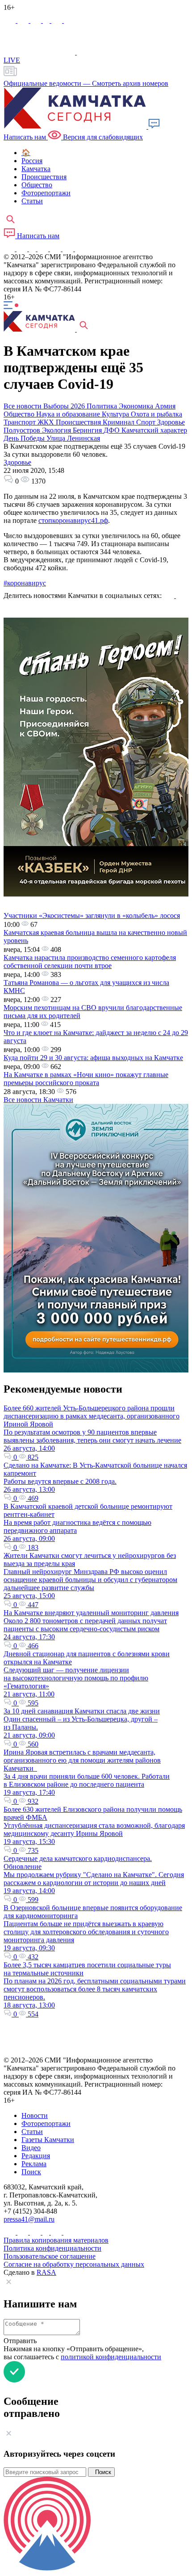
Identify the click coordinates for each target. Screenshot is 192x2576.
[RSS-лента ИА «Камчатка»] (79, 249)
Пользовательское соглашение (50, 2256)
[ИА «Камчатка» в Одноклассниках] (47, 20)
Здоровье (17, 462)
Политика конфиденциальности (52, 2248)
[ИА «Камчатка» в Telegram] (24, 20)
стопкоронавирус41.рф (73, 520)
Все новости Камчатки (38, 1100)
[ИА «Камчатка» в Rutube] (58, 20)
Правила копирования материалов (56, 2240)
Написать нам (37, 236)
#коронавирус (25, 583)
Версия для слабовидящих (102, 137)
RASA (46, 2272)
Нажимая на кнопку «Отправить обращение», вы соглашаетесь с (82, 2353)
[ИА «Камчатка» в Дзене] (69, 249)
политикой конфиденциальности (111, 2357)
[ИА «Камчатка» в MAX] (10, 20)
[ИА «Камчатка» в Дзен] (69, 20)
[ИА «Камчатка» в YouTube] (44, 249)
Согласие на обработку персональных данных (74, 2264)
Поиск (101, 2472)
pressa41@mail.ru (29, 2219)
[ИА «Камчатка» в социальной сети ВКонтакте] (37, 20)
